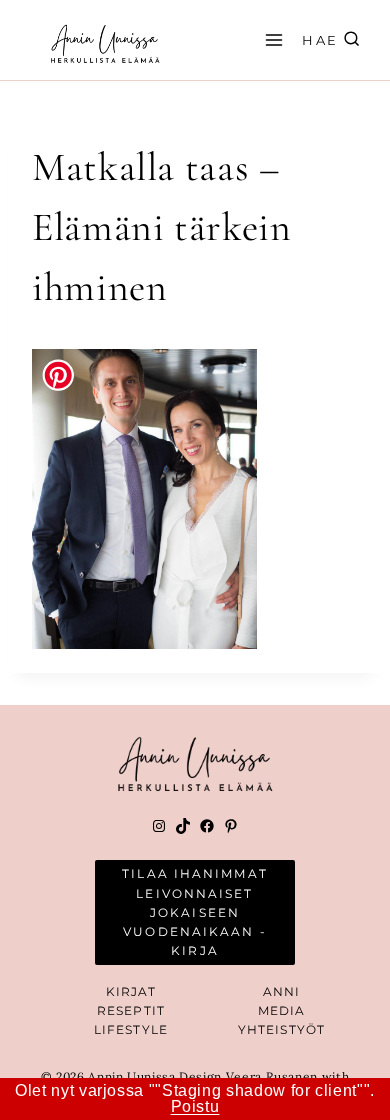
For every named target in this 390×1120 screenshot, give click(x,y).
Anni (281, 991)
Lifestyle (131, 1029)
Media (282, 1010)
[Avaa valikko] (271, 39)
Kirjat (131, 991)
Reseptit (131, 1010)
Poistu (195, 1106)
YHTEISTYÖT (281, 1029)
